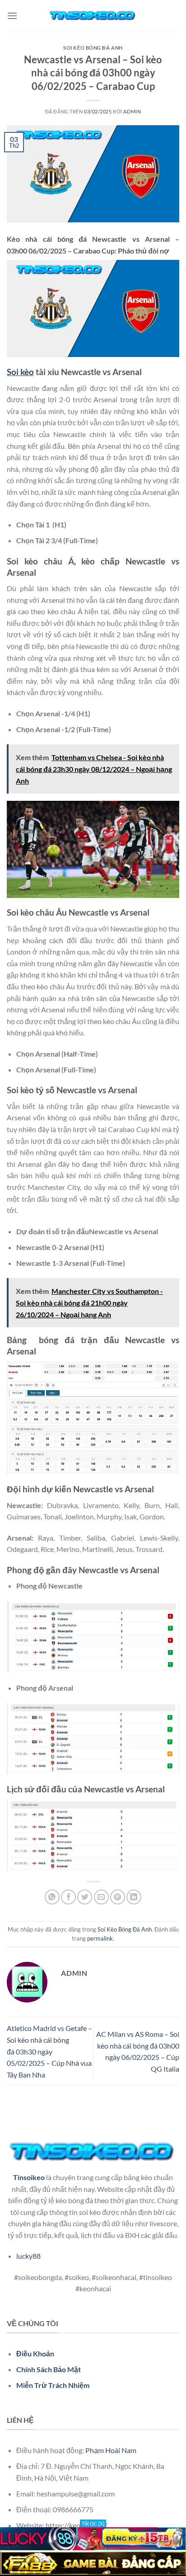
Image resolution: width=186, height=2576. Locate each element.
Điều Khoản (35, 2353)
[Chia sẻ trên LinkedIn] (134, 1897)
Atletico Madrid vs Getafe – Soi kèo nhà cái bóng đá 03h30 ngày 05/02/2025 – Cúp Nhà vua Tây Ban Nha (49, 2051)
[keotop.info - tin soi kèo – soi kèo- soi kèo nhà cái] (93, 16)
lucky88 (28, 2256)
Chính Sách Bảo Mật (49, 2369)
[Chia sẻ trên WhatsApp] (52, 1897)
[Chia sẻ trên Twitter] (85, 1897)
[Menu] (12, 16)
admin (132, 111)
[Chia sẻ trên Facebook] (68, 1897)
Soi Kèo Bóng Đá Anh (93, 48)
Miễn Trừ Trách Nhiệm (53, 2385)
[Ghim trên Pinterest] (118, 1897)
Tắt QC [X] (93, 2523)
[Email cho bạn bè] (101, 1897)
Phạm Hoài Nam (111, 2450)
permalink (100, 1938)
